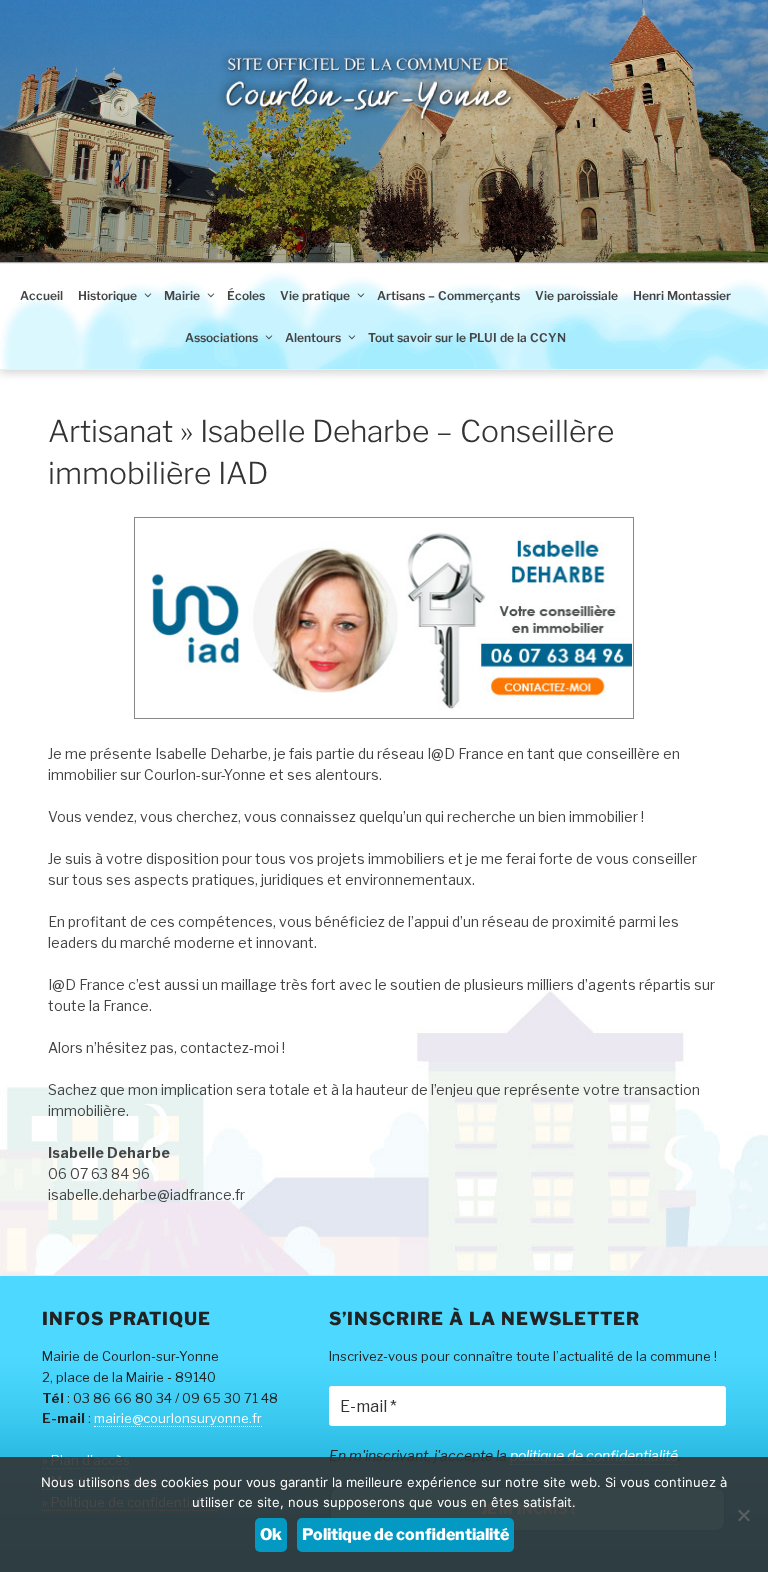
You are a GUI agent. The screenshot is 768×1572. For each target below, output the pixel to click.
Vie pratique (315, 295)
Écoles (246, 295)
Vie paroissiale (576, 295)
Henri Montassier (682, 295)
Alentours (313, 337)
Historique (107, 295)
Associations (221, 337)
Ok (271, 1534)
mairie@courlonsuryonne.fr (178, 1418)
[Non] (743, 1515)
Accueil (41, 295)
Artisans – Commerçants (448, 295)
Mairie (182, 295)
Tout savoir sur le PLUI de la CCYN (467, 337)
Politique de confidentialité (405, 1534)
